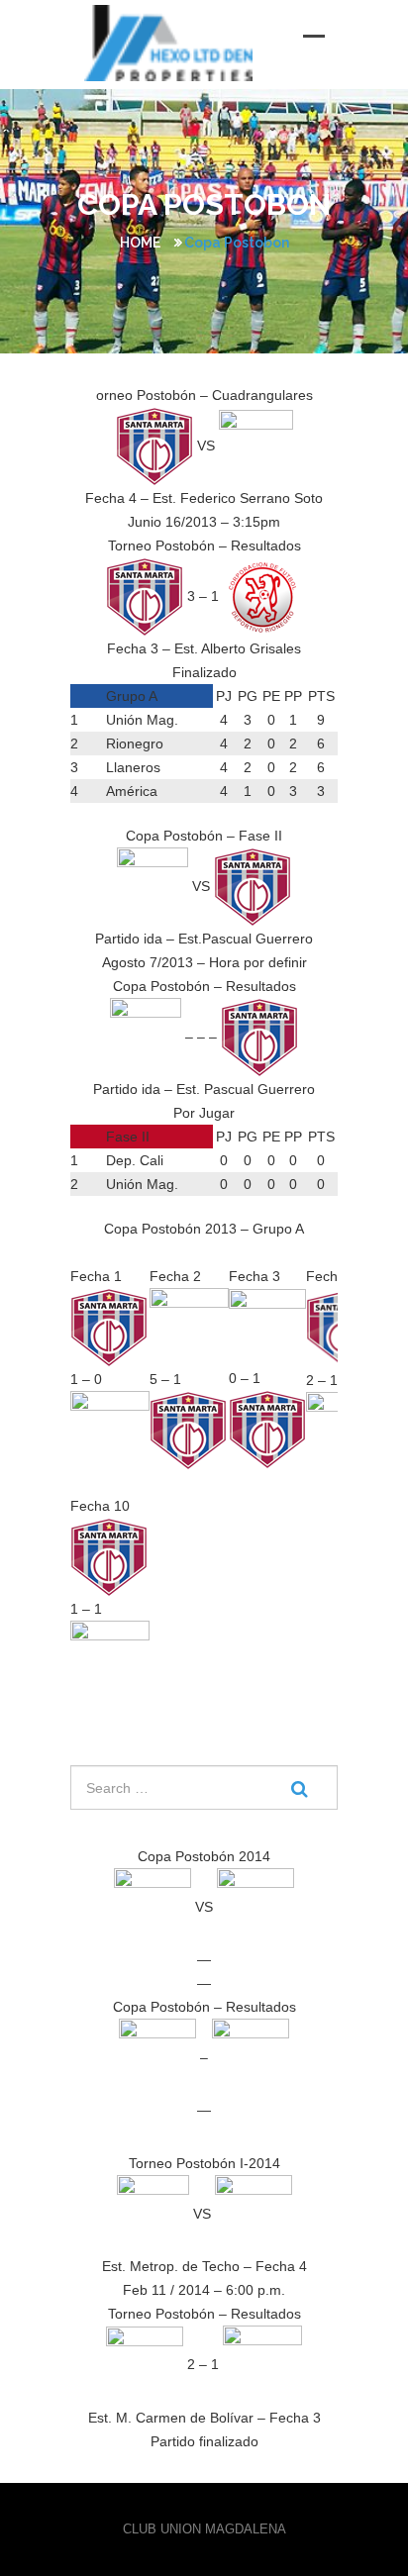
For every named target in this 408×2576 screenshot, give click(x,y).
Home (140, 243)
